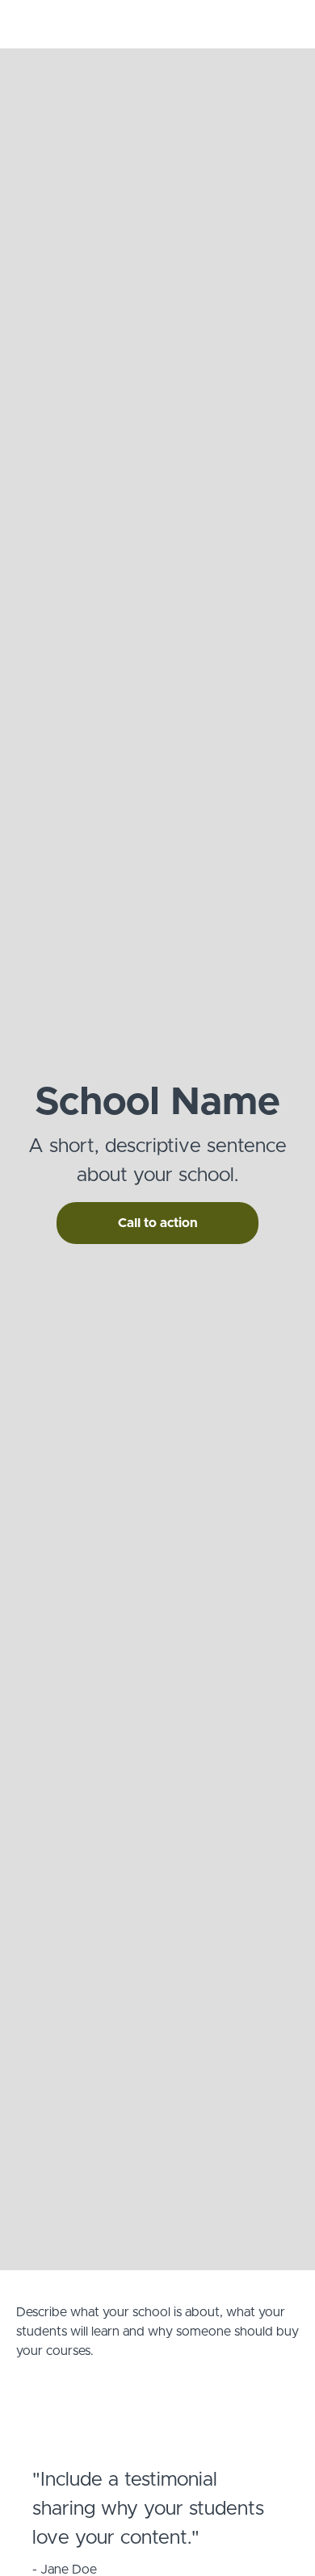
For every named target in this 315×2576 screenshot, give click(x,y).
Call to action (158, 1223)
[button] (289, 24)
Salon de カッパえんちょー (142, 24)
